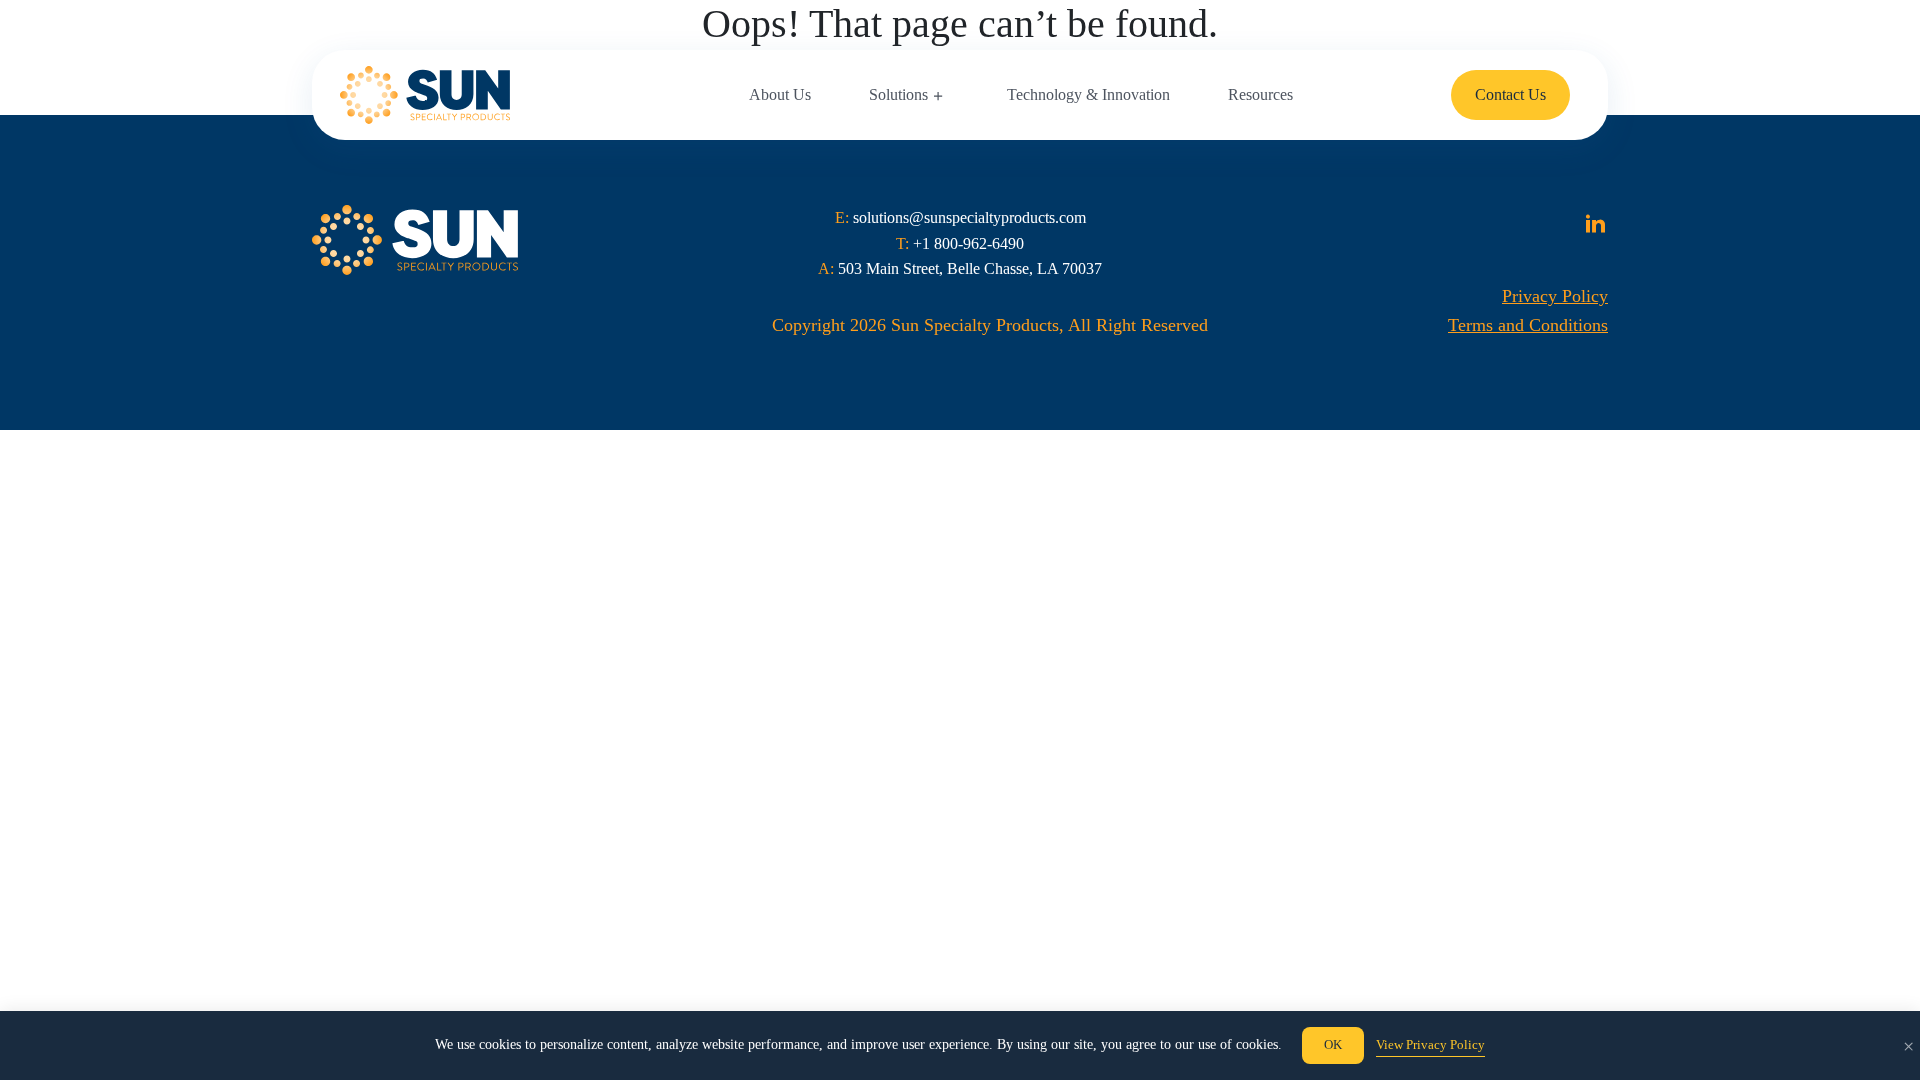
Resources (1260, 94)
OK (1333, 1044)
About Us (780, 94)
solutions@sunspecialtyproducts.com (969, 217)
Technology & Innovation (1088, 94)
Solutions (898, 94)
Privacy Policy (1555, 296)
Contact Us (1510, 94)
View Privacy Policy (1430, 1044)
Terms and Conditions (1528, 325)
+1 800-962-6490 (968, 243)
